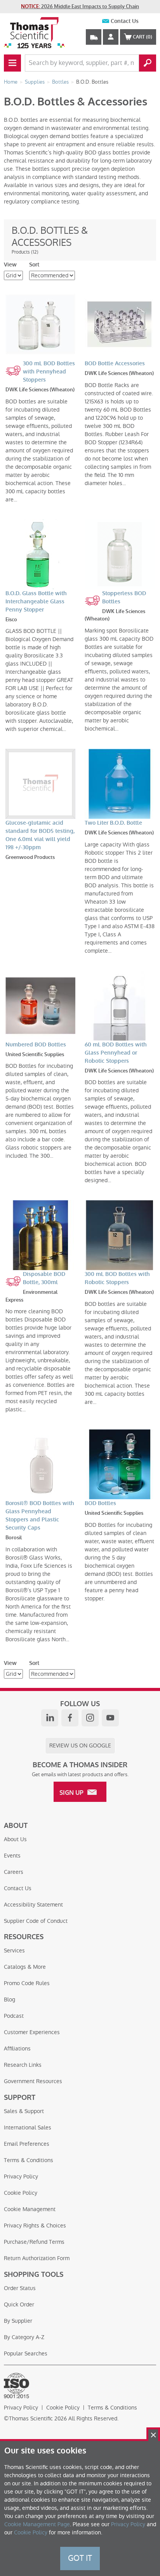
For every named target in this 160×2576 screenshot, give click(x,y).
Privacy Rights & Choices (35, 2226)
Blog (10, 1999)
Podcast (14, 2016)
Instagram (90, 1718)
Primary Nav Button (12, 63)
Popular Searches (26, 2353)
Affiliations (17, 2049)
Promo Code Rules (27, 1983)
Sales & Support (24, 2111)
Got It (80, 2558)
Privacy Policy (21, 2176)
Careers (14, 1872)
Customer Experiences (32, 2032)
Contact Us (125, 21)
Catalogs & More (25, 1967)
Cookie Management (30, 2209)
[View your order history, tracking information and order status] (94, 37)
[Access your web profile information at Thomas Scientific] (111, 37)
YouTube (110, 1718)
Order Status (20, 2288)
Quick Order (19, 2304)
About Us (15, 1839)
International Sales (28, 2127)
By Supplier (18, 2321)
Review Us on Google (80, 1745)
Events (12, 1856)
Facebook (70, 1718)
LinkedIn (50, 1718)
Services (14, 1950)
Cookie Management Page (37, 2524)
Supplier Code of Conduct (36, 1921)
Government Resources (33, 2081)
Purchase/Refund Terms (34, 2242)
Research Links (23, 2065)
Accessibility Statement (33, 1905)
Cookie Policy (21, 2193)
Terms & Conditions (29, 2160)
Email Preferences (27, 2144)
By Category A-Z (24, 2337)
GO (148, 63)
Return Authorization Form (37, 2258)
